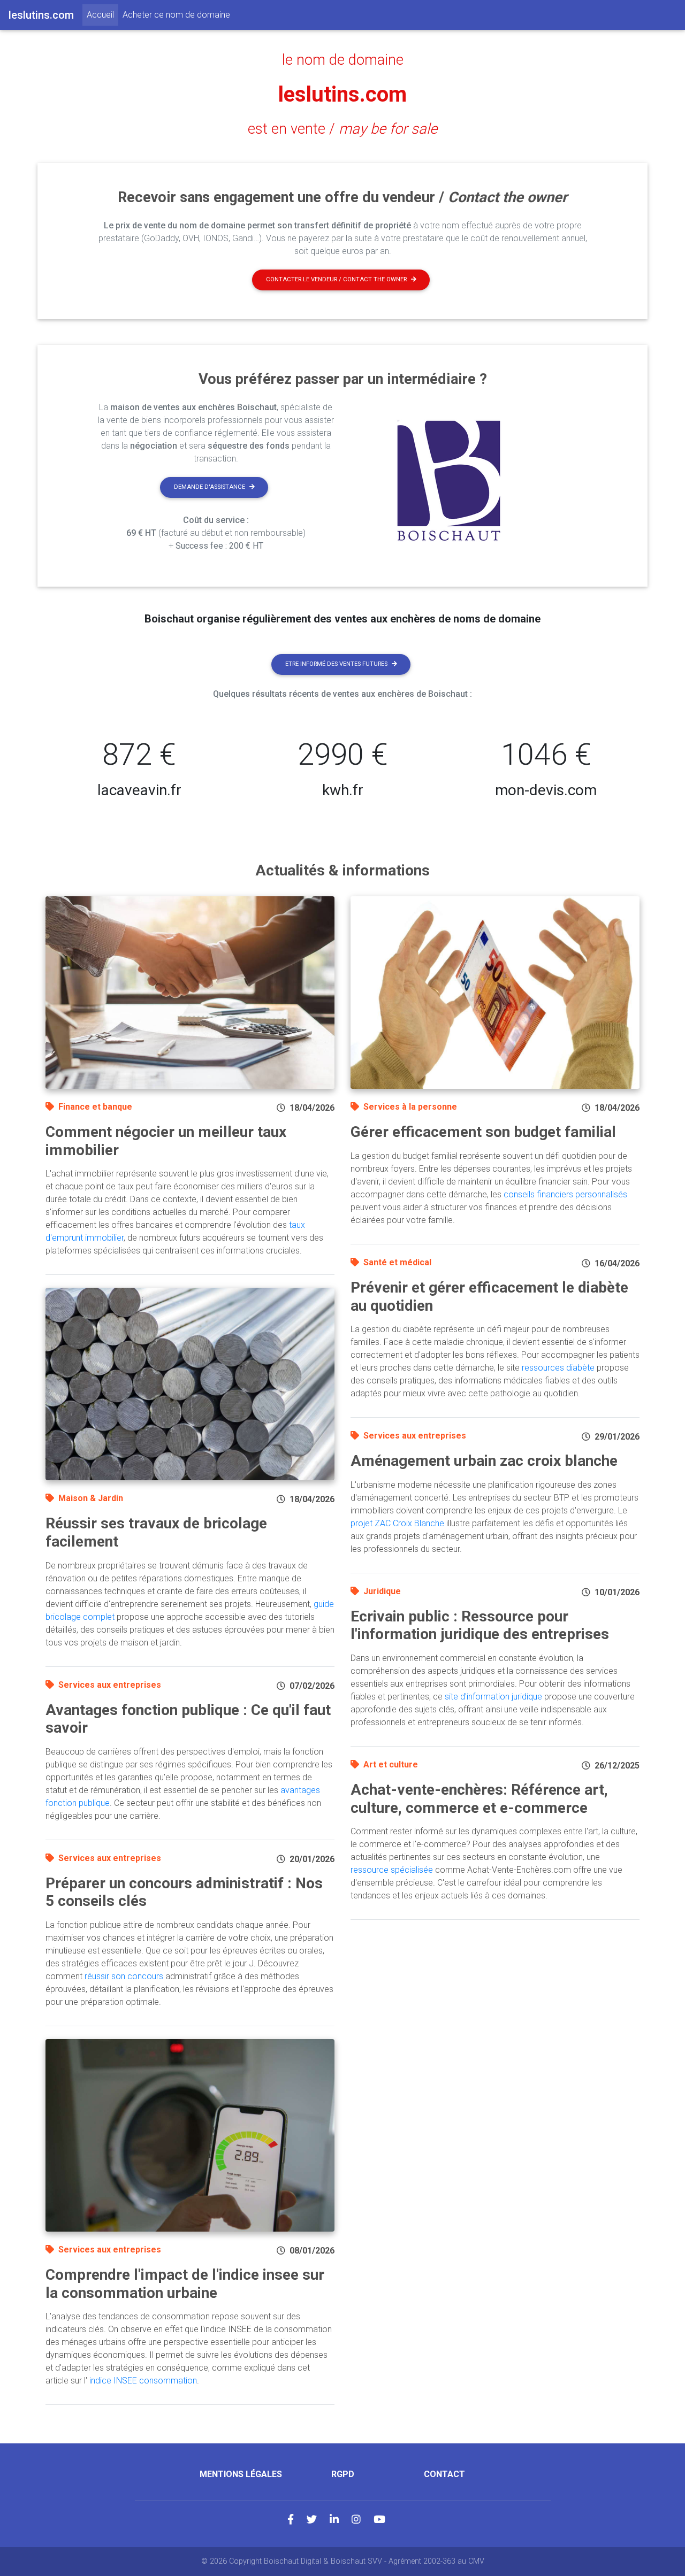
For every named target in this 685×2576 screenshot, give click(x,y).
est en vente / (342, 129)
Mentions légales (241, 2474)
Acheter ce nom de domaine (176, 15)
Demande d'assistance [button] (210, 487)
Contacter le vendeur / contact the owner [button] (336, 279)
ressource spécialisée (392, 1870)
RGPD (343, 2474)
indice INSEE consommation (143, 2381)
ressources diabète (558, 1368)
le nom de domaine (343, 60)
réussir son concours (124, 1976)
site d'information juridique (493, 1697)
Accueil (102, 14)
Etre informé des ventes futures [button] (336, 664)
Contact (444, 2474)
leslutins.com (342, 94)
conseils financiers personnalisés (565, 1194)
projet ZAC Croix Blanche (397, 1523)
